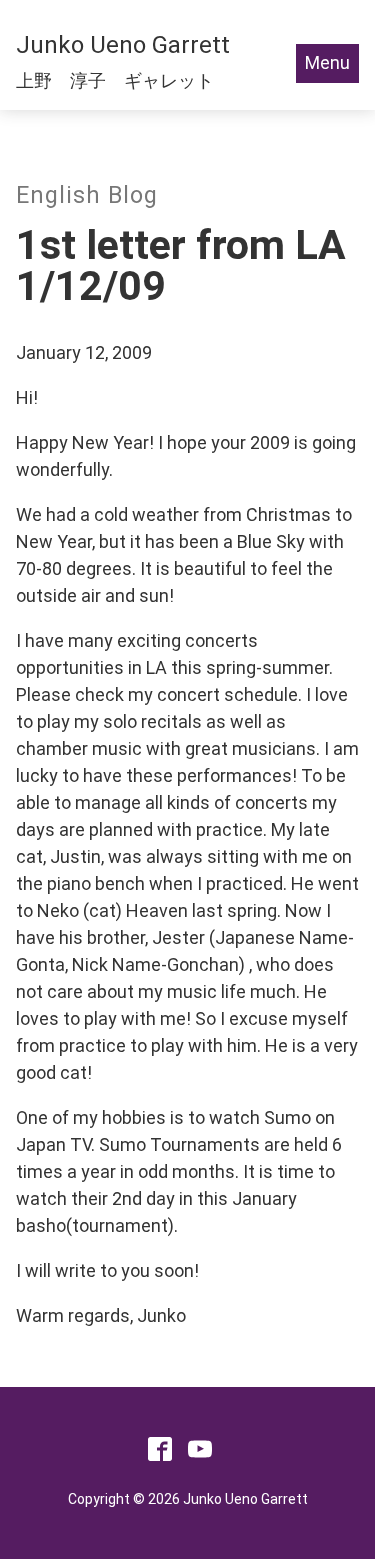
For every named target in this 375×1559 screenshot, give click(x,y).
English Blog (87, 195)
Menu (327, 62)
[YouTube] (200, 1454)
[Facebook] (160, 1454)
